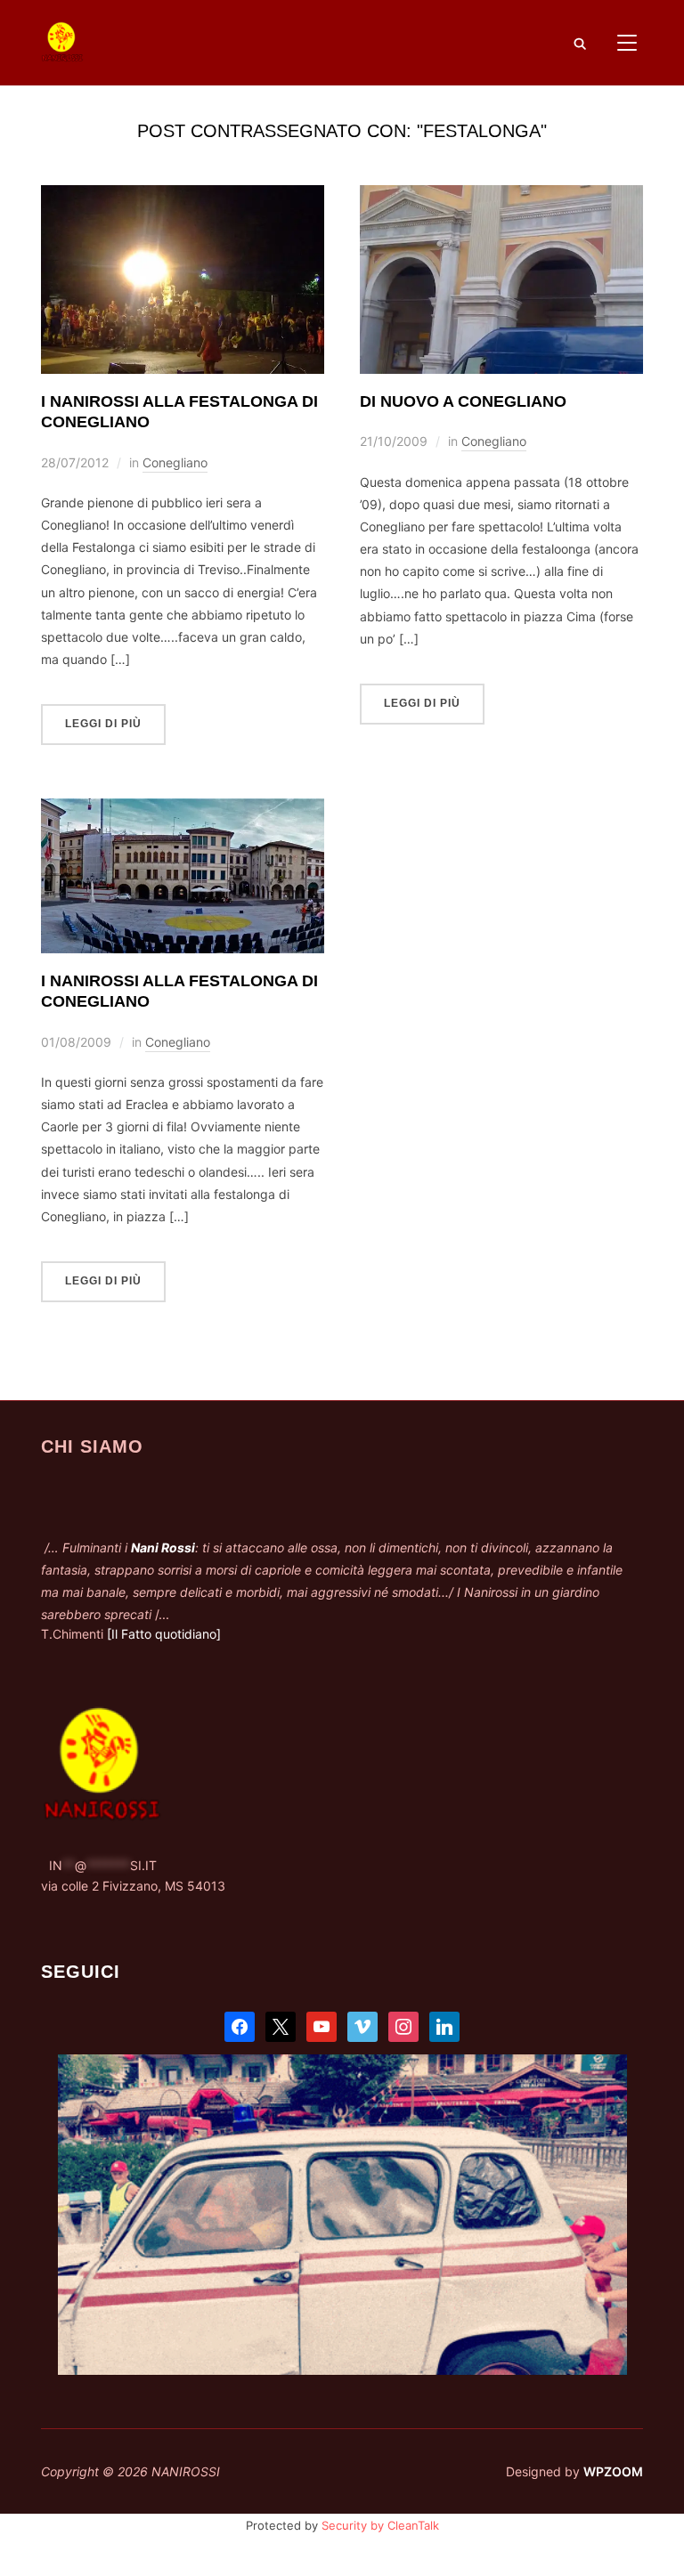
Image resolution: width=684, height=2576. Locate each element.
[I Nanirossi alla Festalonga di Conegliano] (183, 196)
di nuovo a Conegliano (463, 401)
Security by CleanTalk (380, 2525)
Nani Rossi (163, 1547)
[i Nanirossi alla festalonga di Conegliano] (183, 810)
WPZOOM (613, 2471)
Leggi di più (103, 724)
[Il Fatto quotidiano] (164, 1634)
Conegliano (175, 462)
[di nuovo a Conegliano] (501, 196)
